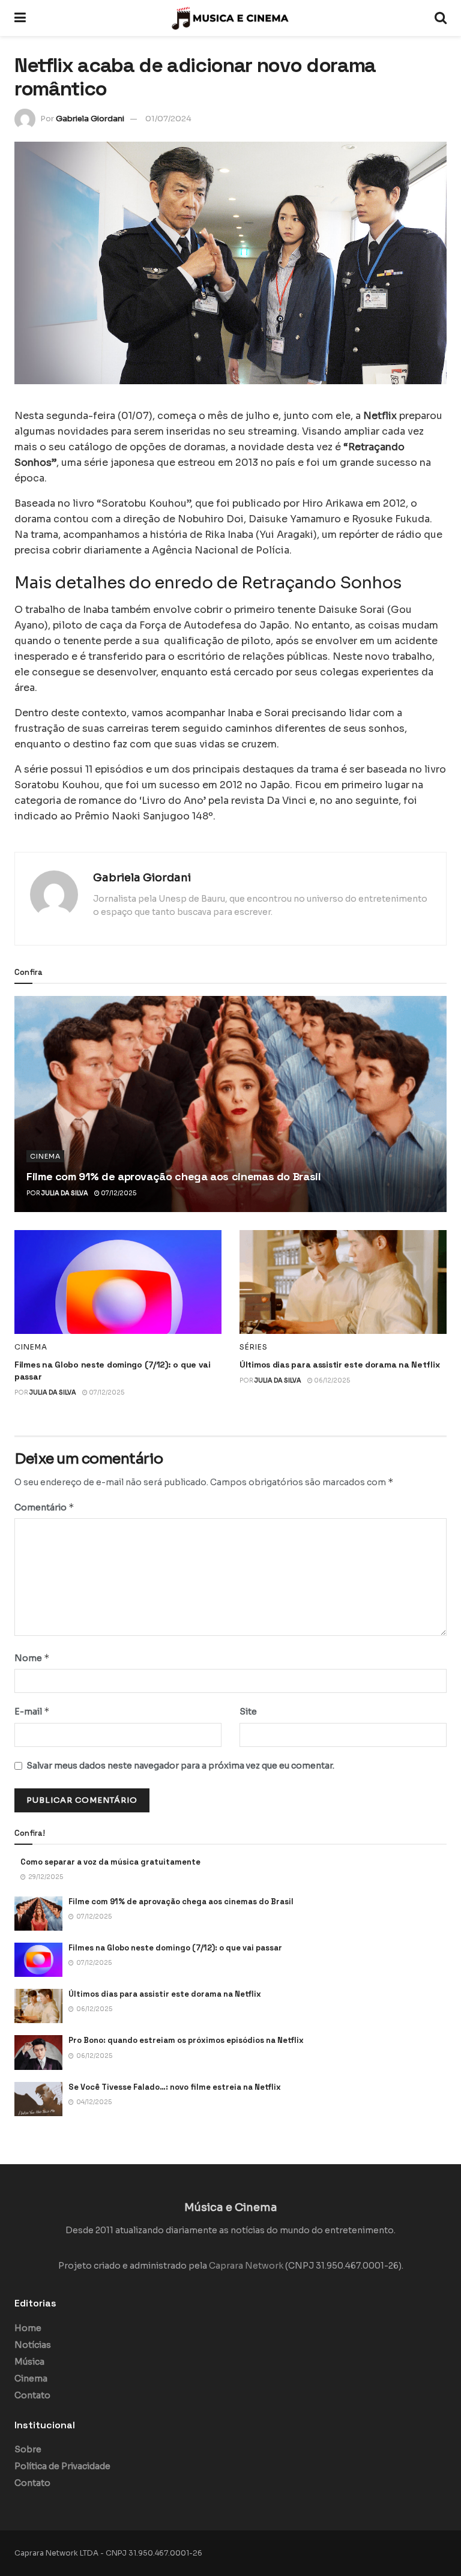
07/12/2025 (118, 1193)
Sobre (28, 2449)
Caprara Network (246, 2266)
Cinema (45, 1156)
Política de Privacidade (62, 2466)
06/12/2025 (331, 1380)
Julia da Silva (65, 1193)
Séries (254, 1347)
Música (29, 2362)
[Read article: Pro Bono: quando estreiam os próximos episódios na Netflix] (38, 2052)
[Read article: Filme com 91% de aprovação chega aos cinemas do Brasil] (230, 1104)
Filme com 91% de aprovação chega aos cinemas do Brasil (174, 1176)
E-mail (32, 1711)
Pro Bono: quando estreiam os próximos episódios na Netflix (186, 2040)
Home (28, 2328)
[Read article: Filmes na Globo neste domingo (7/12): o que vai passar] (118, 1282)
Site (248, 1712)
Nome (32, 1658)
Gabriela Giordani (90, 119)
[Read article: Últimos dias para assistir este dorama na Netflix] (343, 1282)
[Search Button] (441, 18)
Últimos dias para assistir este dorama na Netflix (339, 1365)
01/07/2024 (168, 119)
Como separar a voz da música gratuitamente (110, 1862)
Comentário (44, 1507)
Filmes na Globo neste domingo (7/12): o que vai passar (175, 1948)
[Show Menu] (20, 18)
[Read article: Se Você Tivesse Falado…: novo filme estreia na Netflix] (38, 2099)
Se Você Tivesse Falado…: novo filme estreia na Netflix (175, 2087)
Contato (32, 2395)
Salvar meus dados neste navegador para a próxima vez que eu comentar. (180, 1766)
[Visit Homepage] (230, 18)
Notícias (33, 2345)
